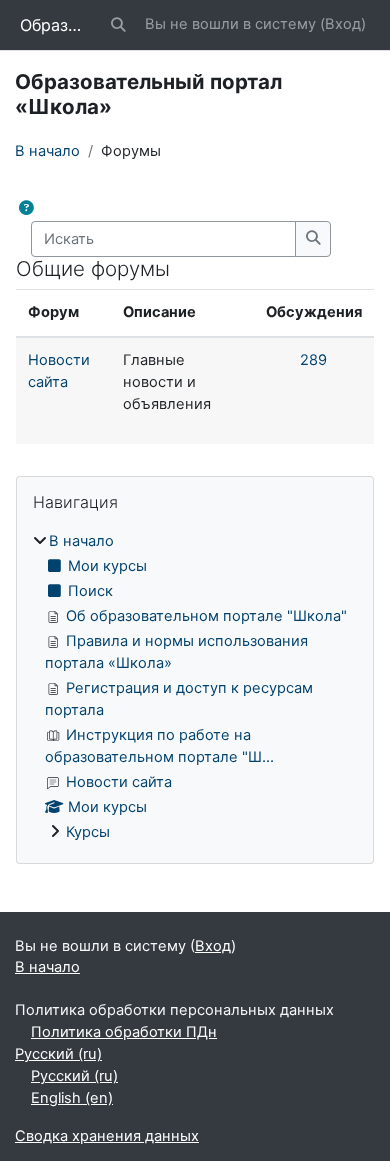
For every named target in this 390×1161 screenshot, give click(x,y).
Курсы (88, 832)
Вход (343, 24)
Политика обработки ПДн (124, 1032)
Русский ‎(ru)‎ (58, 1054)
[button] (119, 25)
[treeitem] (195, 687)
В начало (47, 151)
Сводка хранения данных (107, 1136)
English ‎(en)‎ (72, 1098)
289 (313, 360)
